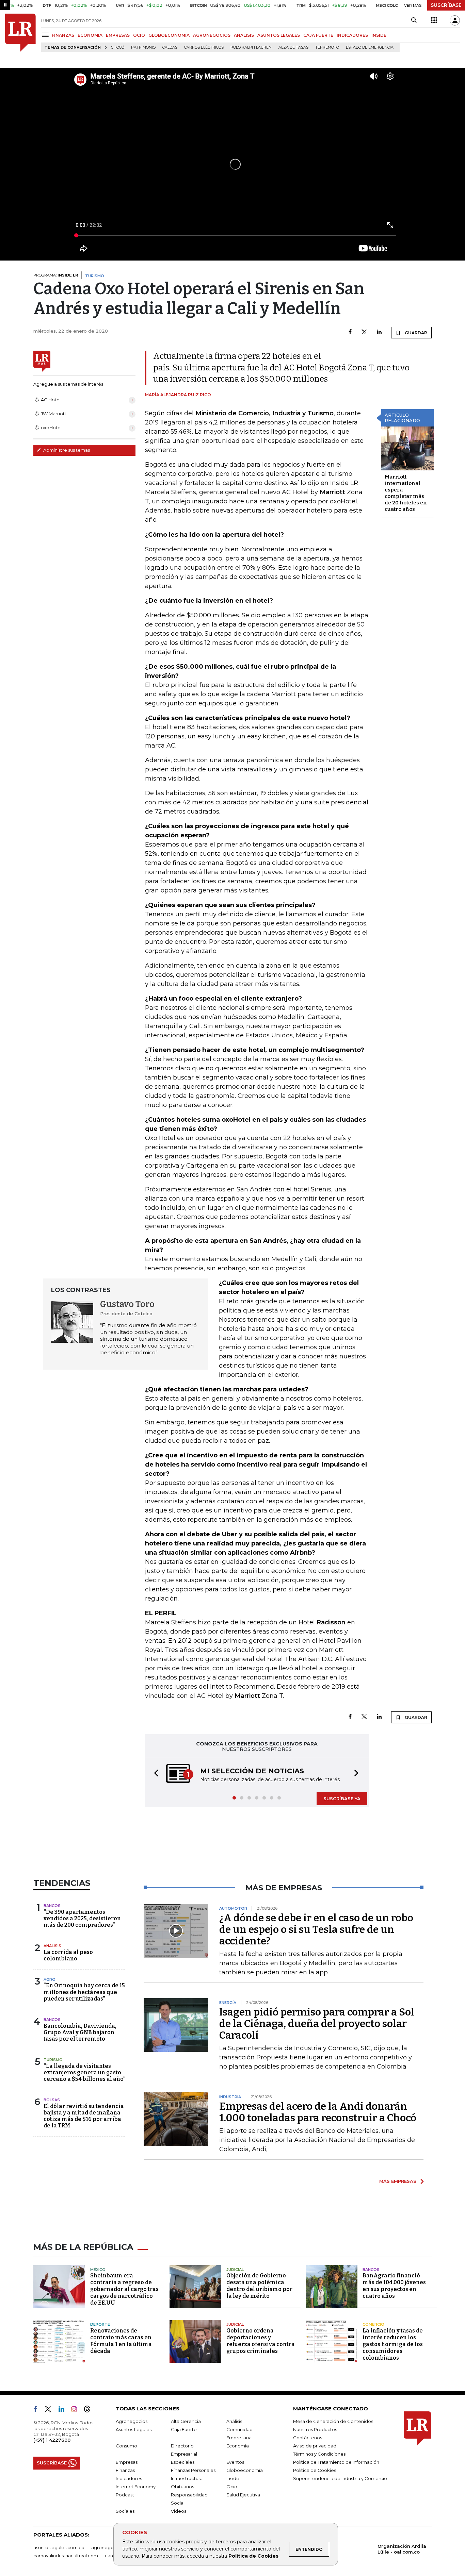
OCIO (139, 35)
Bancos (52, 1906)
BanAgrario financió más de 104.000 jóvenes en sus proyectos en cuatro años (394, 2286)
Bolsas (52, 2100)
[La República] (20, 33)
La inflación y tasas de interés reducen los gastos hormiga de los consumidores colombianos (393, 2344)
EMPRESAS (118, 35)
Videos (179, 2511)
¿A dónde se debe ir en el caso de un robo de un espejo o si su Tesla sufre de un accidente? (316, 1929)
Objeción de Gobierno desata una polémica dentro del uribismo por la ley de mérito (259, 2286)
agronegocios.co (110, 2547)
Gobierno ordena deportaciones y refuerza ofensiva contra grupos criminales (261, 2341)
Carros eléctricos (204, 47)
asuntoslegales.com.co (59, 2547)
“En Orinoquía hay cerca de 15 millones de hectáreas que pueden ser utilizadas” (84, 1992)
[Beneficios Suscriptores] (434, 20)
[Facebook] (350, 332)
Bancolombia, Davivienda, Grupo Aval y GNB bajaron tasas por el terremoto (80, 2032)
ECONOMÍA (90, 35)
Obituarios (182, 2487)
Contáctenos (308, 2438)
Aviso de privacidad (315, 2446)
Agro (50, 1979)
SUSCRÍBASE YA (342, 1799)
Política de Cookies (253, 2556)
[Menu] (46, 35)
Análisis (52, 1946)
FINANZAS (63, 35)
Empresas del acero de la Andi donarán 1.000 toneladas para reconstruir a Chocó (318, 2112)
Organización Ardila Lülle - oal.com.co (402, 2549)
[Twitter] (364, 332)
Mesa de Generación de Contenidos (333, 2421)
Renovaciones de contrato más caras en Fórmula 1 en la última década (121, 2341)
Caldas (170, 47)
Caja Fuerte (184, 2429)
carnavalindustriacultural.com (66, 2556)
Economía (238, 2446)
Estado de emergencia (370, 47)
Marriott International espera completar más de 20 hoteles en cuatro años (406, 493)
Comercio (373, 2324)
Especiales (183, 2462)
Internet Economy (136, 2487)
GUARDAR (415, 333)
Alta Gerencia (186, 2421)
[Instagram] (77, 2410)
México (98, 2270)
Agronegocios (132, 2421)
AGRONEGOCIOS (212, 35)
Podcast (125, 2495)
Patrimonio (143, 47)
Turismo (53, 2060)
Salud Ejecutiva (243, 2495)
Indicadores (129, 2478)
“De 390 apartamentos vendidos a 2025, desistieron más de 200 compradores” (82, 1918)
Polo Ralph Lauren (251, 47)
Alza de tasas (293, 47)
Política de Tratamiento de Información (336, 2462)
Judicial (235, 2270)
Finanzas (125, 2470)
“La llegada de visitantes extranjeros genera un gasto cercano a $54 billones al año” (84, 2072)
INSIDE (379, 35)
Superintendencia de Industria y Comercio (340, 2478)
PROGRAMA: (56, 275)
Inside (233, 2478)
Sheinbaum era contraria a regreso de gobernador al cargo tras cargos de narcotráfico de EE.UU (124, 2289)
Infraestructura (187, 2478)
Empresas (127, 2462)
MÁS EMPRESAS (398, 2181)
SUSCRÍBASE (446, 5)
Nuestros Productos (315, 2429)
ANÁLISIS (244, 35)
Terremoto (327, 47)
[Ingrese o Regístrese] (455, 20)
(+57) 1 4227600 (52, 2440)
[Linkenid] (64, 2410)
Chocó (118, 47)
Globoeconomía (245, 2470)
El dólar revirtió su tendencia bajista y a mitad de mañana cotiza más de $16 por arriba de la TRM (84, 2116)
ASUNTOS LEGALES (279, 35)
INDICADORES (352, 35)
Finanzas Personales (193, 2470)
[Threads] (90, 2410)
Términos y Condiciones (319, 2454)
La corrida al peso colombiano (68, 1955)
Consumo (126, 2446)
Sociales (125, 2511)
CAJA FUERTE (318, 35)
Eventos (235, 2462)
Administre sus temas (66, 450)
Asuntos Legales (134, 2429)
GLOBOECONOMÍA (169, 35)
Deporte (100, 2324)
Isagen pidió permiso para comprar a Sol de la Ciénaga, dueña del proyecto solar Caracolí (317, 2024)
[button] (154, 1774)
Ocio (232, 2487)
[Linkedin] (379, 332)
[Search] (414, 20)
